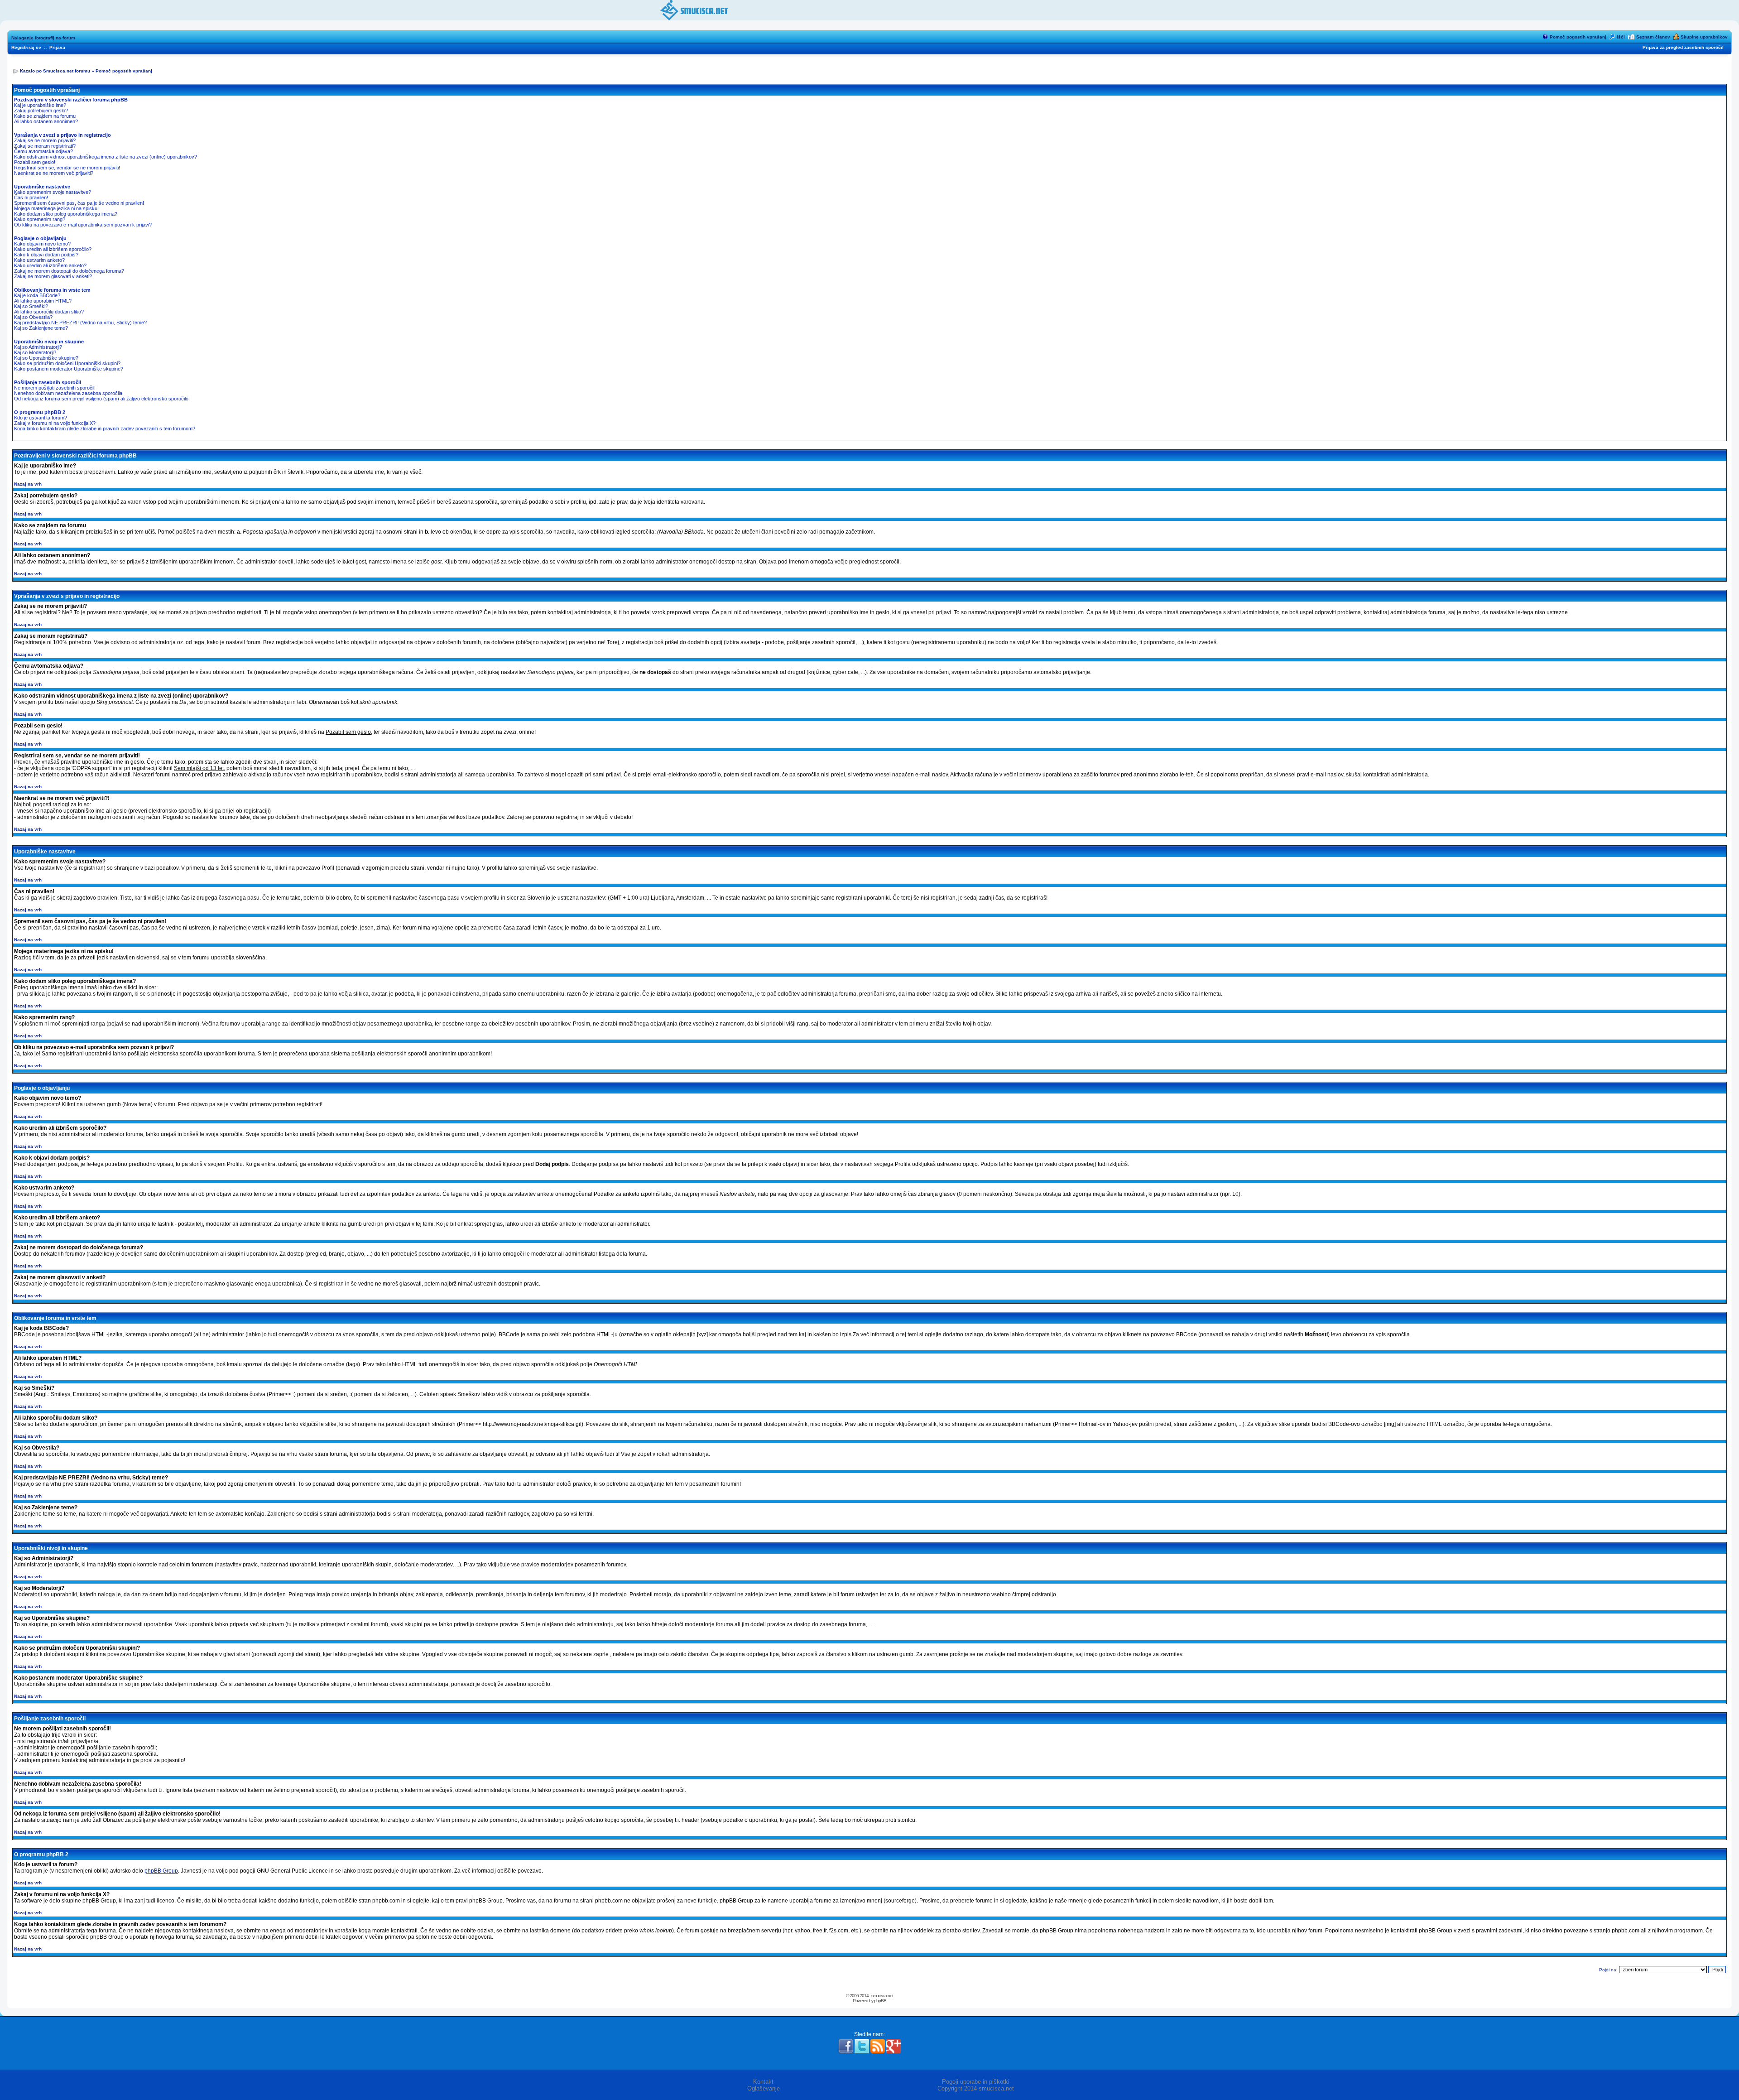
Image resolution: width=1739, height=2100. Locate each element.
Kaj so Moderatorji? (35, 352)
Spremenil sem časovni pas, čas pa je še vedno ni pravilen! (79, 203)
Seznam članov (1653, 37)
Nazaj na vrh (28, 484)
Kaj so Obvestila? (33, 317)
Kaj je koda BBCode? (37, 295)
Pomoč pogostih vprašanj (1578, 37)
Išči (1621, 37)
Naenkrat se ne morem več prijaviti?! (54, 173)
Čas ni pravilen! (31, 197)
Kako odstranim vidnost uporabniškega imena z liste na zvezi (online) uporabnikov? (106, 157)
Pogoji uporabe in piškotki (976, 2082)
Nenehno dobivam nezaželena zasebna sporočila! (69, 393)
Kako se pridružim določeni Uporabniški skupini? (67, 363)
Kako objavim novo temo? (42, 244)
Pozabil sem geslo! (35, 162)
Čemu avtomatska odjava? (43, 151)
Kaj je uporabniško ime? (40, 105)
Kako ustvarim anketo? (39, 260)
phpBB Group (161, 1871)
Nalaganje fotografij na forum (43, 38)
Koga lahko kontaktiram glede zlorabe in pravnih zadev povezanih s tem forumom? (105, 429)
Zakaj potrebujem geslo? (41, 111)
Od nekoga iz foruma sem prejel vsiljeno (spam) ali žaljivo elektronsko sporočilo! (102, 399)
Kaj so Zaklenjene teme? (41, 328)
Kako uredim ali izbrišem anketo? (50, 265)
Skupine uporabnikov (1704, 37)
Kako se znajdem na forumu (45, 116)
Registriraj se (26, 47)
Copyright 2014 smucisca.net (976, 2088)
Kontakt (763, 2082)
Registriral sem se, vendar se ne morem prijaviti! (67, 168)
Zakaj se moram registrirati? (45, 146)
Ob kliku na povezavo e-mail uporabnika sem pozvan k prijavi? (83, 225)
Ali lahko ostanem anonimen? (46, 121)
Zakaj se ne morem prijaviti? (45, 140)
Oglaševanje (764, 2088)
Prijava (57, 47)
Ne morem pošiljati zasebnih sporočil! (55, 388)
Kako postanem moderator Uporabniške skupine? (69, 369)
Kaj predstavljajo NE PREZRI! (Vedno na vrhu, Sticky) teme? (80, 323)
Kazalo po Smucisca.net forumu (55, 71)
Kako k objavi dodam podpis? (46, 255)
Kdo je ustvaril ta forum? (41, 418)
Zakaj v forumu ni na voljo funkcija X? (55, 423)
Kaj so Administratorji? (38, 347)
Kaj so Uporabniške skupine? (46, 358)
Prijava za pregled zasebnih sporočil (1683, 47)
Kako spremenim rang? (40, 219)
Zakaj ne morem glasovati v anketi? (53, 276)
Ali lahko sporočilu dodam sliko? (49, 312)
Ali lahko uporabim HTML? (43, 301)
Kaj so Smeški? (31, 306)
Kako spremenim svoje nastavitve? (53, 192)
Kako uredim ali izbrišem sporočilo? (53, 249)
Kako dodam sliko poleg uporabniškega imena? (66, 214)
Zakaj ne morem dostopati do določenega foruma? (69, 271)
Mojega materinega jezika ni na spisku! (56, 208)
